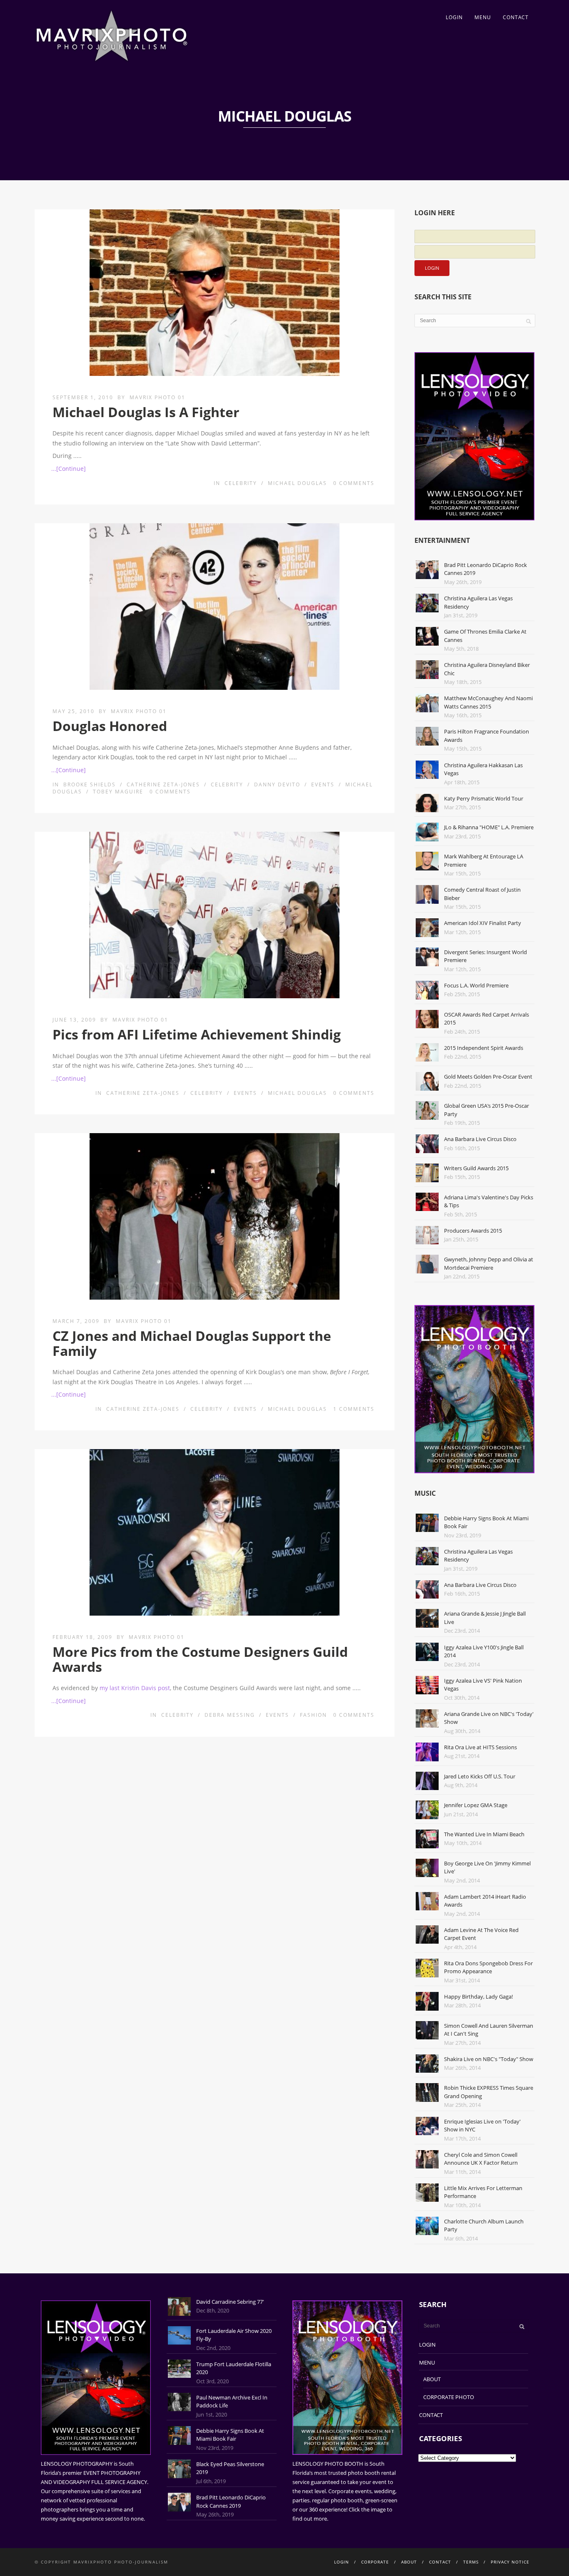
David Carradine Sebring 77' (230, 2302)
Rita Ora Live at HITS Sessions (480, 1747)
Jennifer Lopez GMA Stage (476, 1805)
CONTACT (516, 17)
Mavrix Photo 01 (157, 397)
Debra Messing (230, 1715)
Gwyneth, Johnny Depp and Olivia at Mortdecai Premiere (489, 1263)
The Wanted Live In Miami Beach (484, 1834)
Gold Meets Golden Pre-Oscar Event (488, 1077)
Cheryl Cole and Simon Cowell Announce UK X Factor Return (481, 2159)
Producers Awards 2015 (473, 1231)
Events (323, 784)
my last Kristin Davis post (135, 1688)
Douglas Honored (110, 726)
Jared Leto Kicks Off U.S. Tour (480, 1776)
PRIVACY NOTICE (510, 2562)
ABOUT (432, 2379)
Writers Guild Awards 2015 (476, 1168)
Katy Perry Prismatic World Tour (484, 798)
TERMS (471, 2562)
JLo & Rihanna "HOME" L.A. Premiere (489, 827)
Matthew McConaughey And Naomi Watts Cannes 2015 (488, 702)
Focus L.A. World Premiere (476, 985)
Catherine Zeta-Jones (163, 784)
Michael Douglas (297, 483)
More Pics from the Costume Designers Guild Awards (200, 1659)
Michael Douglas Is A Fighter (146, 412)
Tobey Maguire (118, 792)
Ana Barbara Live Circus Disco (480, 1139)
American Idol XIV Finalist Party (483, 923)
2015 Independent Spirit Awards (484, 1048)
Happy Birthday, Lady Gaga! (478, 1997)
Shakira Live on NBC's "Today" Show (489, 2059)
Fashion (313, 1715)
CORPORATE (375, 2562)
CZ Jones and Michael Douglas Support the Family (192, 1343)
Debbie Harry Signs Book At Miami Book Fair (230, 2435)
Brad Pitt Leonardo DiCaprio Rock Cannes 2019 (231, 2501)
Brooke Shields (90, 784)
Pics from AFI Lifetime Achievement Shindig (197, 1034)
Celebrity (241, 483)
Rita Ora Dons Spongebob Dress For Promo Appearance (488, 1967)
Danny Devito (277, 784)
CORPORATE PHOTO (449, 2397)
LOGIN (454, 17)
